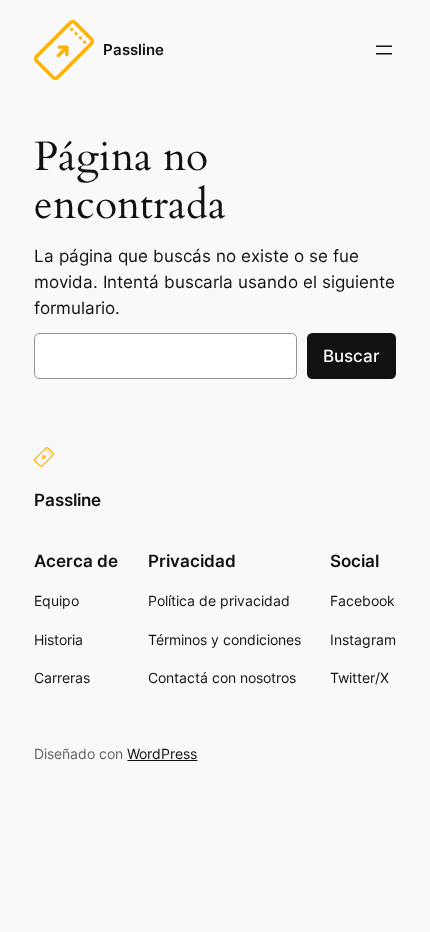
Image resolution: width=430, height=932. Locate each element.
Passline (133, 50)
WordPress (162, 753)
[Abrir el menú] (384, 50)
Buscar (351, 356)
